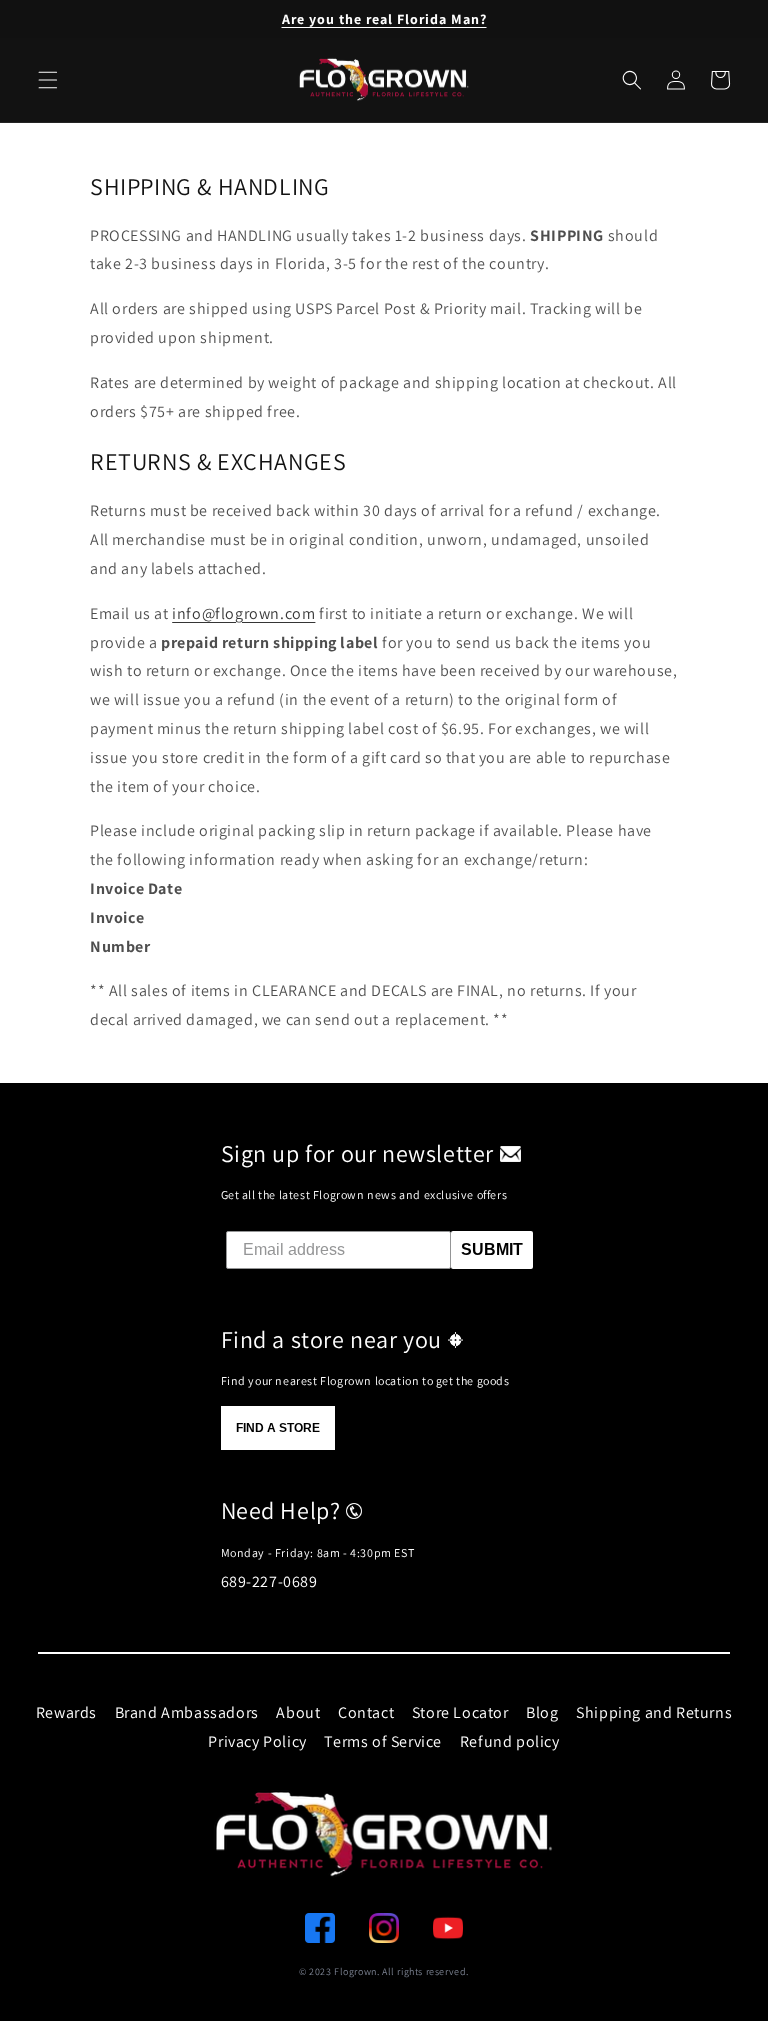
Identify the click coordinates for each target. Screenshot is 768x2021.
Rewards (66, 1712)
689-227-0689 (269, 1581)
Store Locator (460, 1712)
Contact (366, 1712)
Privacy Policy (257, 1741)
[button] (632, 80)
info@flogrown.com (243, 613)
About (298, 1712)
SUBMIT (492, 1249)
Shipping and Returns (654, 1712)
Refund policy (510, 1741)
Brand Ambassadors (187, 1712)
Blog (542, 1712)
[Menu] (48, 80)
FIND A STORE (278, 1428)
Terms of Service (383, 1741)
